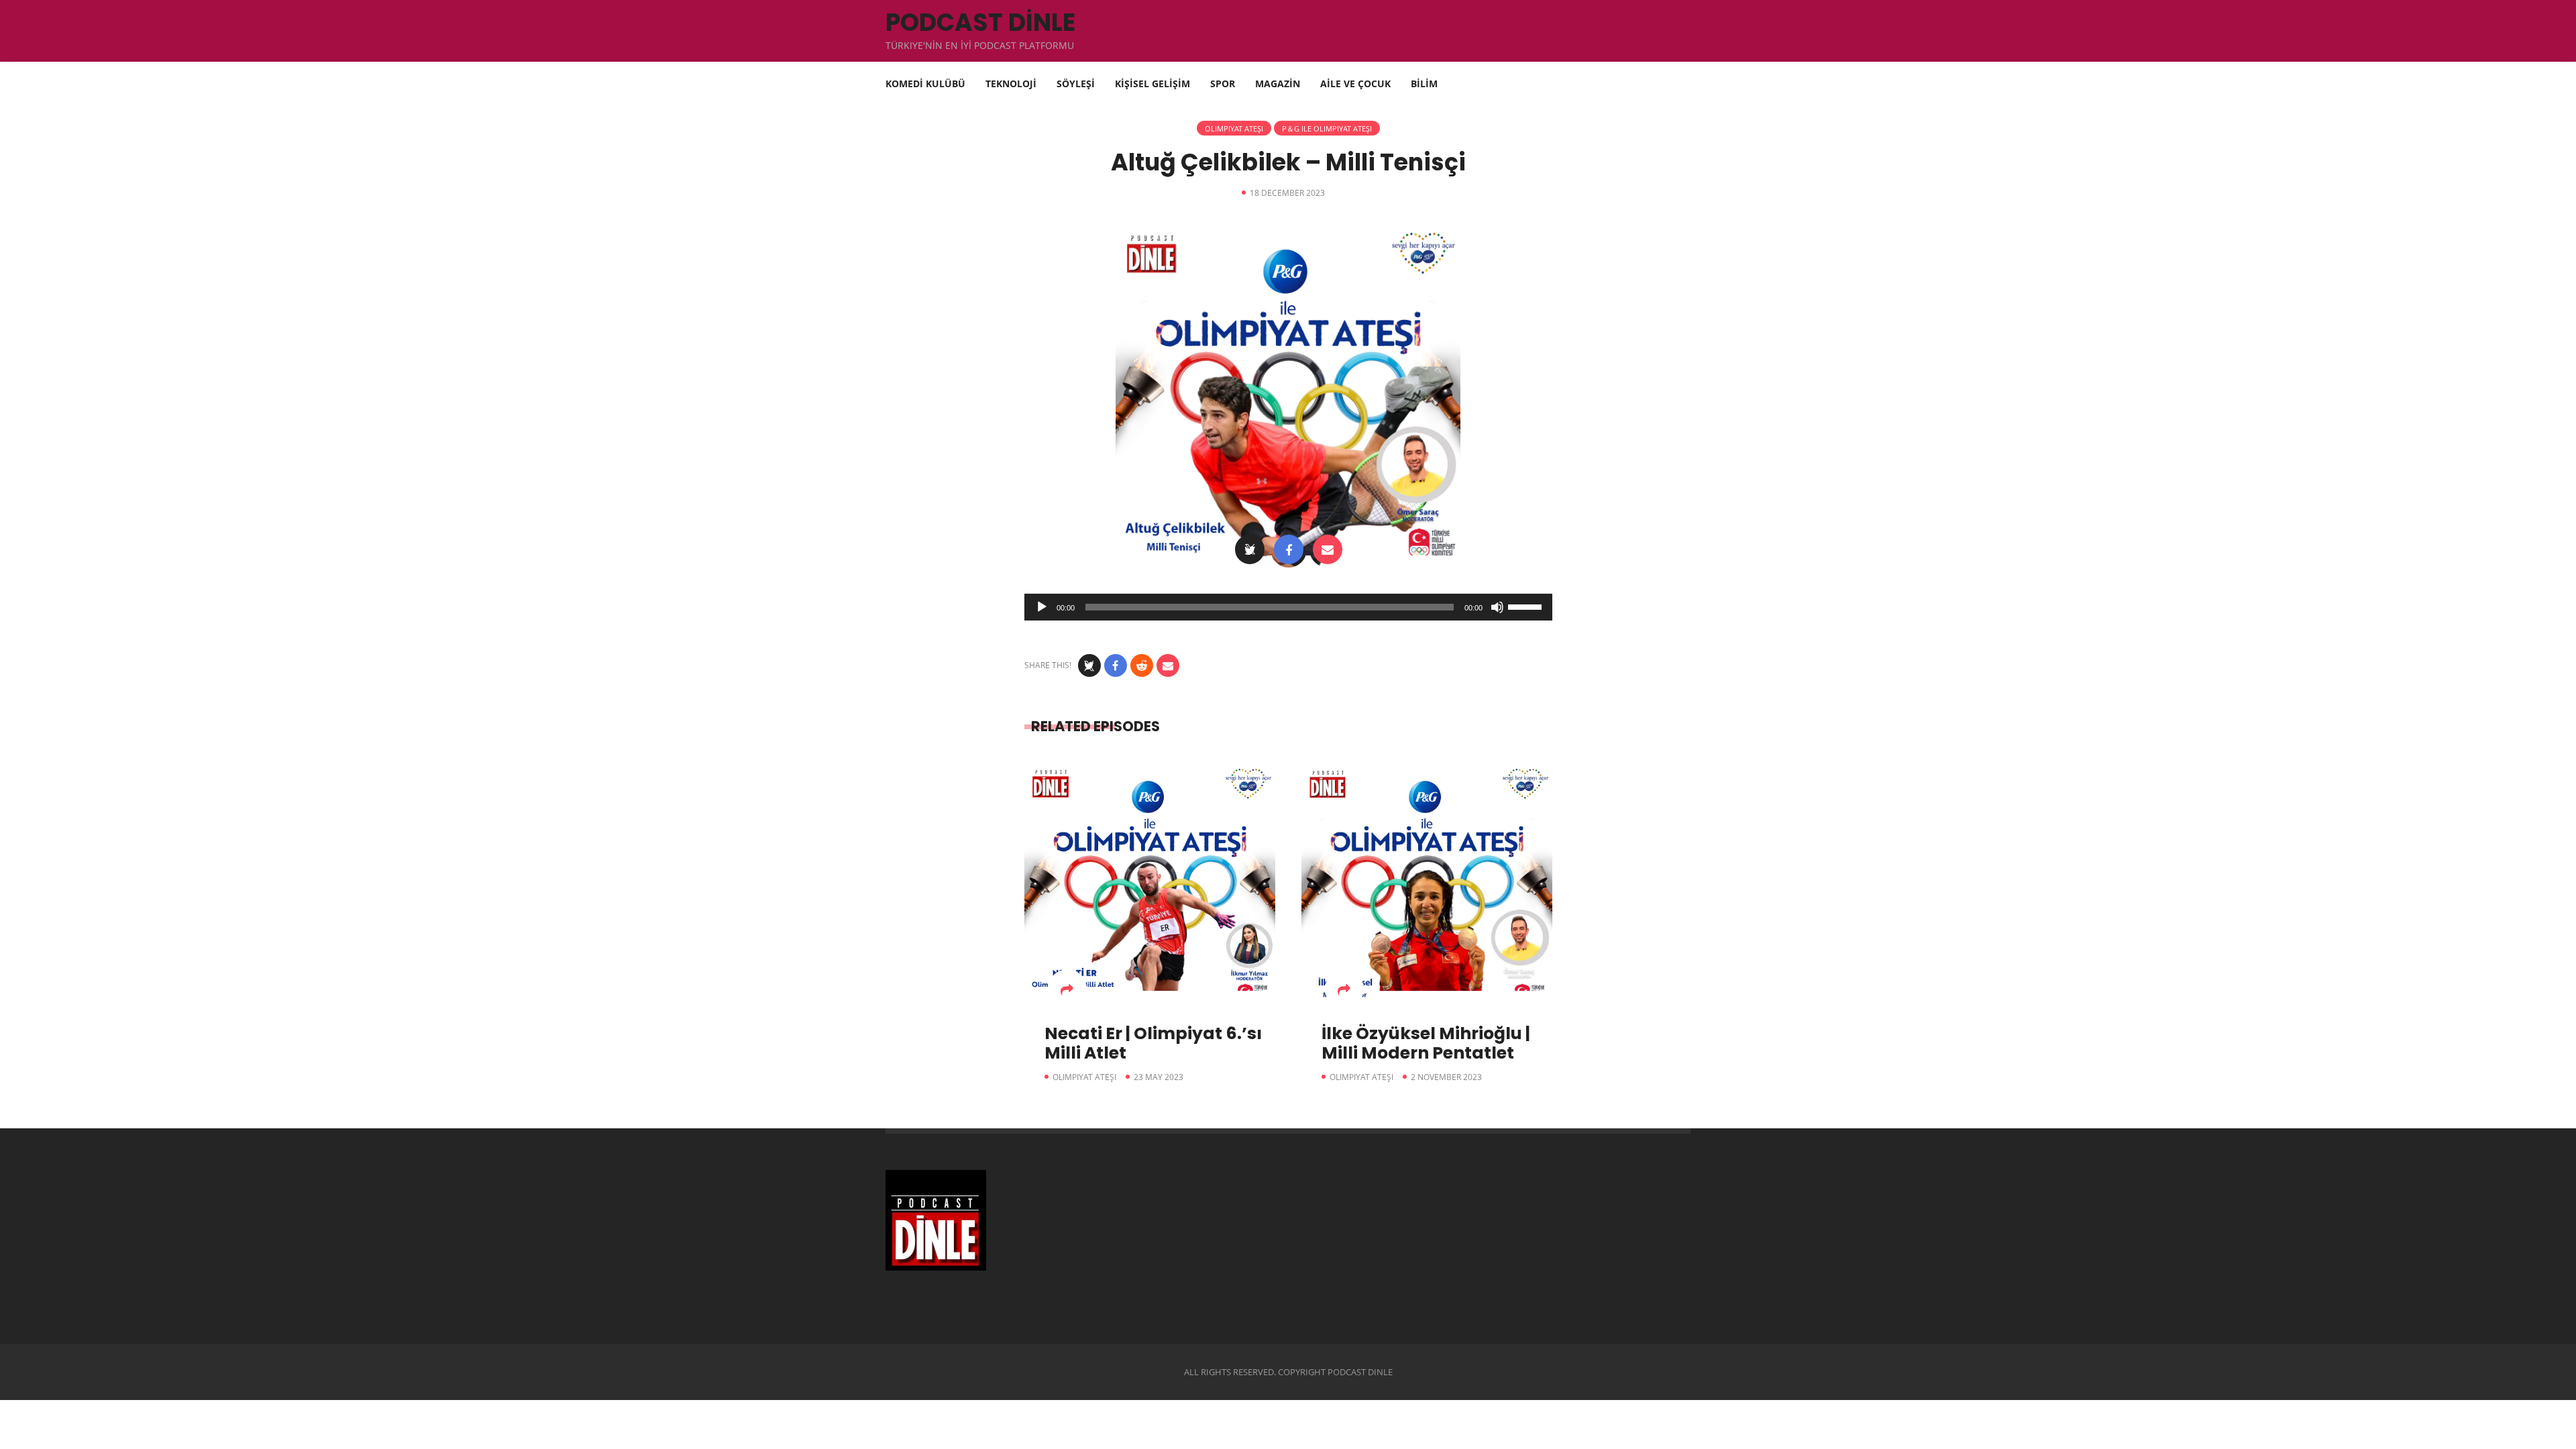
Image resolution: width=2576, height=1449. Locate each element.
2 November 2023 (1446, 1077)
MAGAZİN (1278, 84)
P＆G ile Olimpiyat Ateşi (1327, 128)
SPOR (1223, 84)
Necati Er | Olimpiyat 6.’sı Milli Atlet (1153, 1043)
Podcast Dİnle (980, 22)
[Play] (1042, 607)
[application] (1288, 607)
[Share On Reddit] (1142, 665)
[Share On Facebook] (1289, 549)
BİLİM (1424, 84)
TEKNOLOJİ (1011, 84)
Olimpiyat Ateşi (1234, 128)
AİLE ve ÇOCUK (1355, 84)
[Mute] (1497, 607)
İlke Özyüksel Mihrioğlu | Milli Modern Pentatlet (1426, 1043)
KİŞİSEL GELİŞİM (1152, 84)
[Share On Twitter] (1250, 549)
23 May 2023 (1159, 1077)
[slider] (1527, 606)
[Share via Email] (1328, 549)
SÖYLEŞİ (1076, 84)
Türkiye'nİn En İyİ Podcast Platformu (980, 45)
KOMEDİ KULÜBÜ (925, 84)
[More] (1067, 989)
